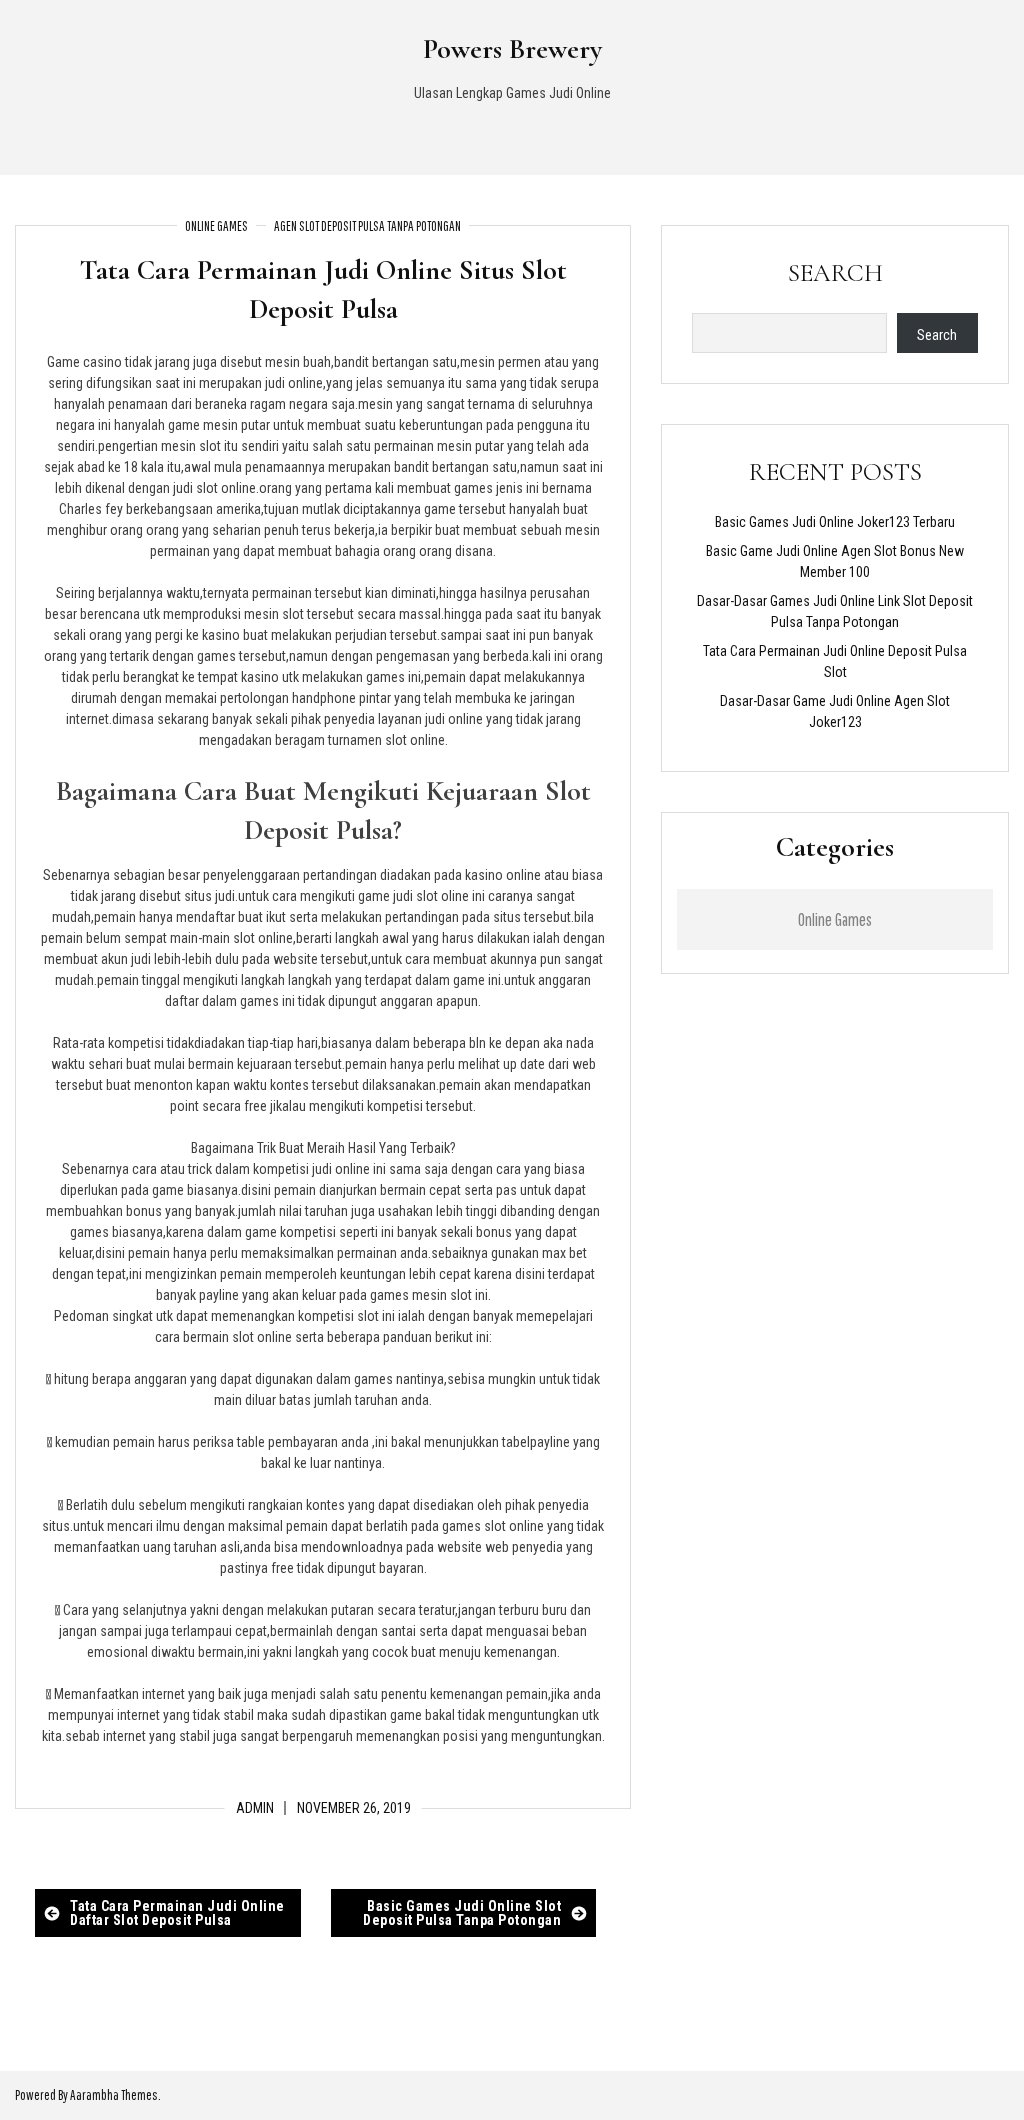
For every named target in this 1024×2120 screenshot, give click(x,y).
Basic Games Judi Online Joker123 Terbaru (835, 522)
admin (255, 1808)
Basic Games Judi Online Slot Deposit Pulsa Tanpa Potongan (462, 1913)
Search (835, 273)
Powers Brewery (512, 49)
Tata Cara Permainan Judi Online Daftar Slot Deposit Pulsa (177, 1913)
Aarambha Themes (114, 2095)
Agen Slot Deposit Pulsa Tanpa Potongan (367, 226)
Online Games (216, 226)
